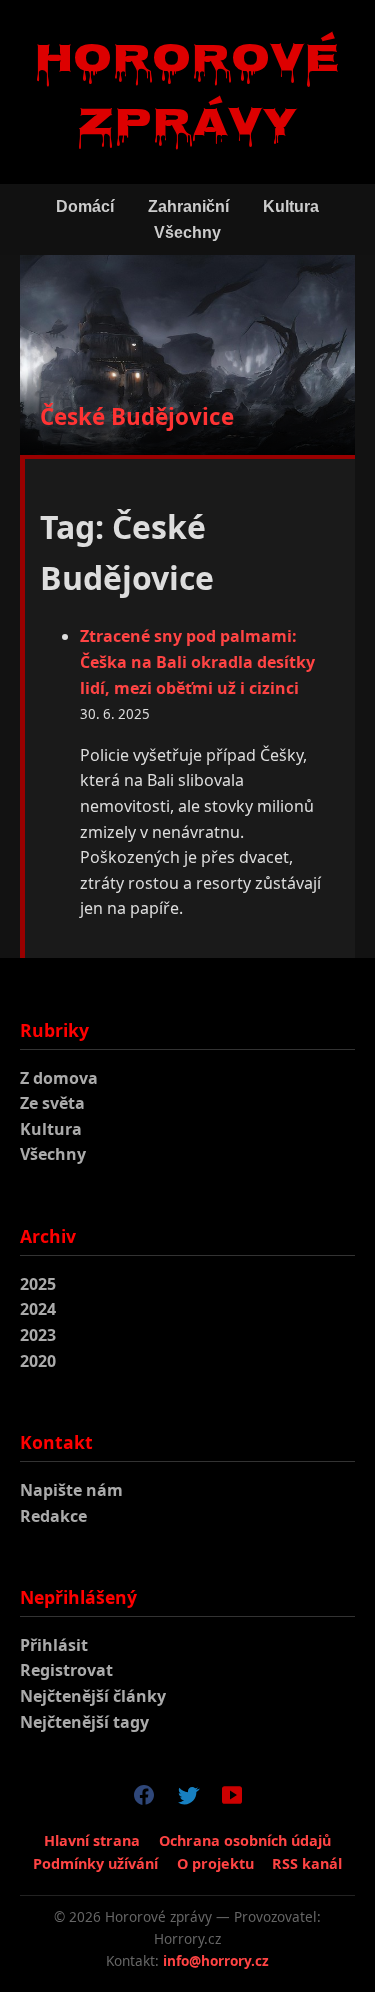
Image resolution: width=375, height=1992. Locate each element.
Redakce (53, 1516)
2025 (38, 1284)
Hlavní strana (92, 1840)
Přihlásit (54, 1645)
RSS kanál (307, 1863)
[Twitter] (188, 1799)
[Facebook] (144, 1799)
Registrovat (66, 1670)
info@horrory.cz (216, 1960)
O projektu (215, 1863)
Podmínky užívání (95, 1863)
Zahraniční (188, 206)
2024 (38, 1309)
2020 (38, 1361)
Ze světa (52, 1103)
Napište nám (71, 1490)
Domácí (85, 206)
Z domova (59, 1078)
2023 (38, 1335)
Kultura (291, 206)
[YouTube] (232, 1799)
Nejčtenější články (93, 1696)
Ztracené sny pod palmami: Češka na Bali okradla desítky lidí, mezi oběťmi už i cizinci (197, 661)
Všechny (187, 232)
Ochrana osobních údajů (245, 1840)
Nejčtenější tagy (84, 1722)
